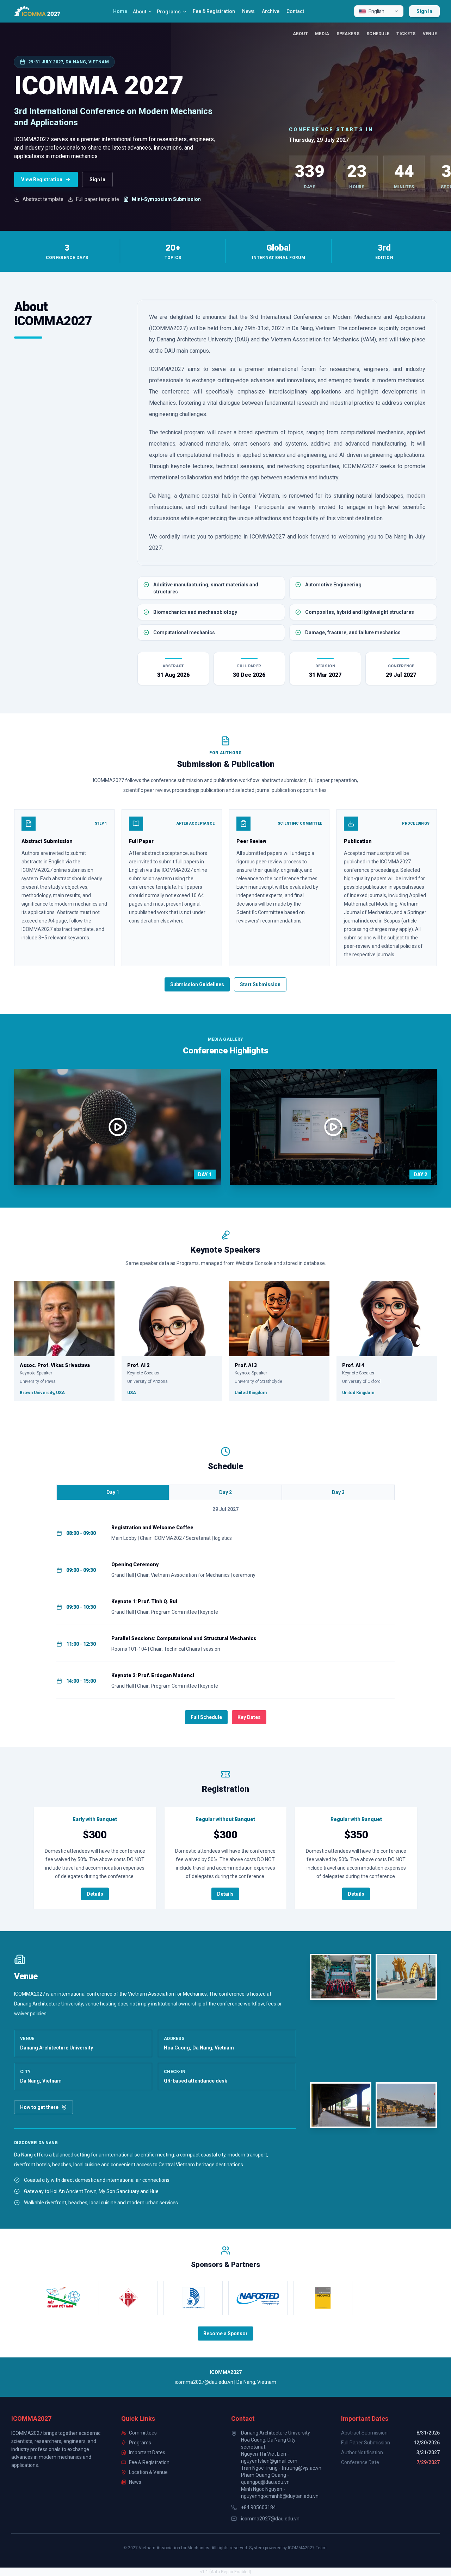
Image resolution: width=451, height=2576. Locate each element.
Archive (271, 11)
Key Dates (249, 1717)
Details (95, 1894)
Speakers (348, 34)
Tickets (406, 34)
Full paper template (98, 199)
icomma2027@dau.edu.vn (270, 2519)
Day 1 (113, 1492)
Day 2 (225, 1492)
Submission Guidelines (197, 984)
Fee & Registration (214, 11)
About (140, 12)
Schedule (378, 34)
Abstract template (43, 199)
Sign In (424, 11)
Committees (143, 2433)
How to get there (39, 2107)
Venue (430, 34)
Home (120, 11)
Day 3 (338, 1492)
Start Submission (260, 984)
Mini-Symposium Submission (166, 199)
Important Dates (147, 2452)
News (248, 11)
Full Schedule (206, 1717)
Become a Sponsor (225, 2333)
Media (322, 34)
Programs (169, 12)
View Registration (42, 179)
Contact (295, 11)
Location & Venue (148, 2472)
